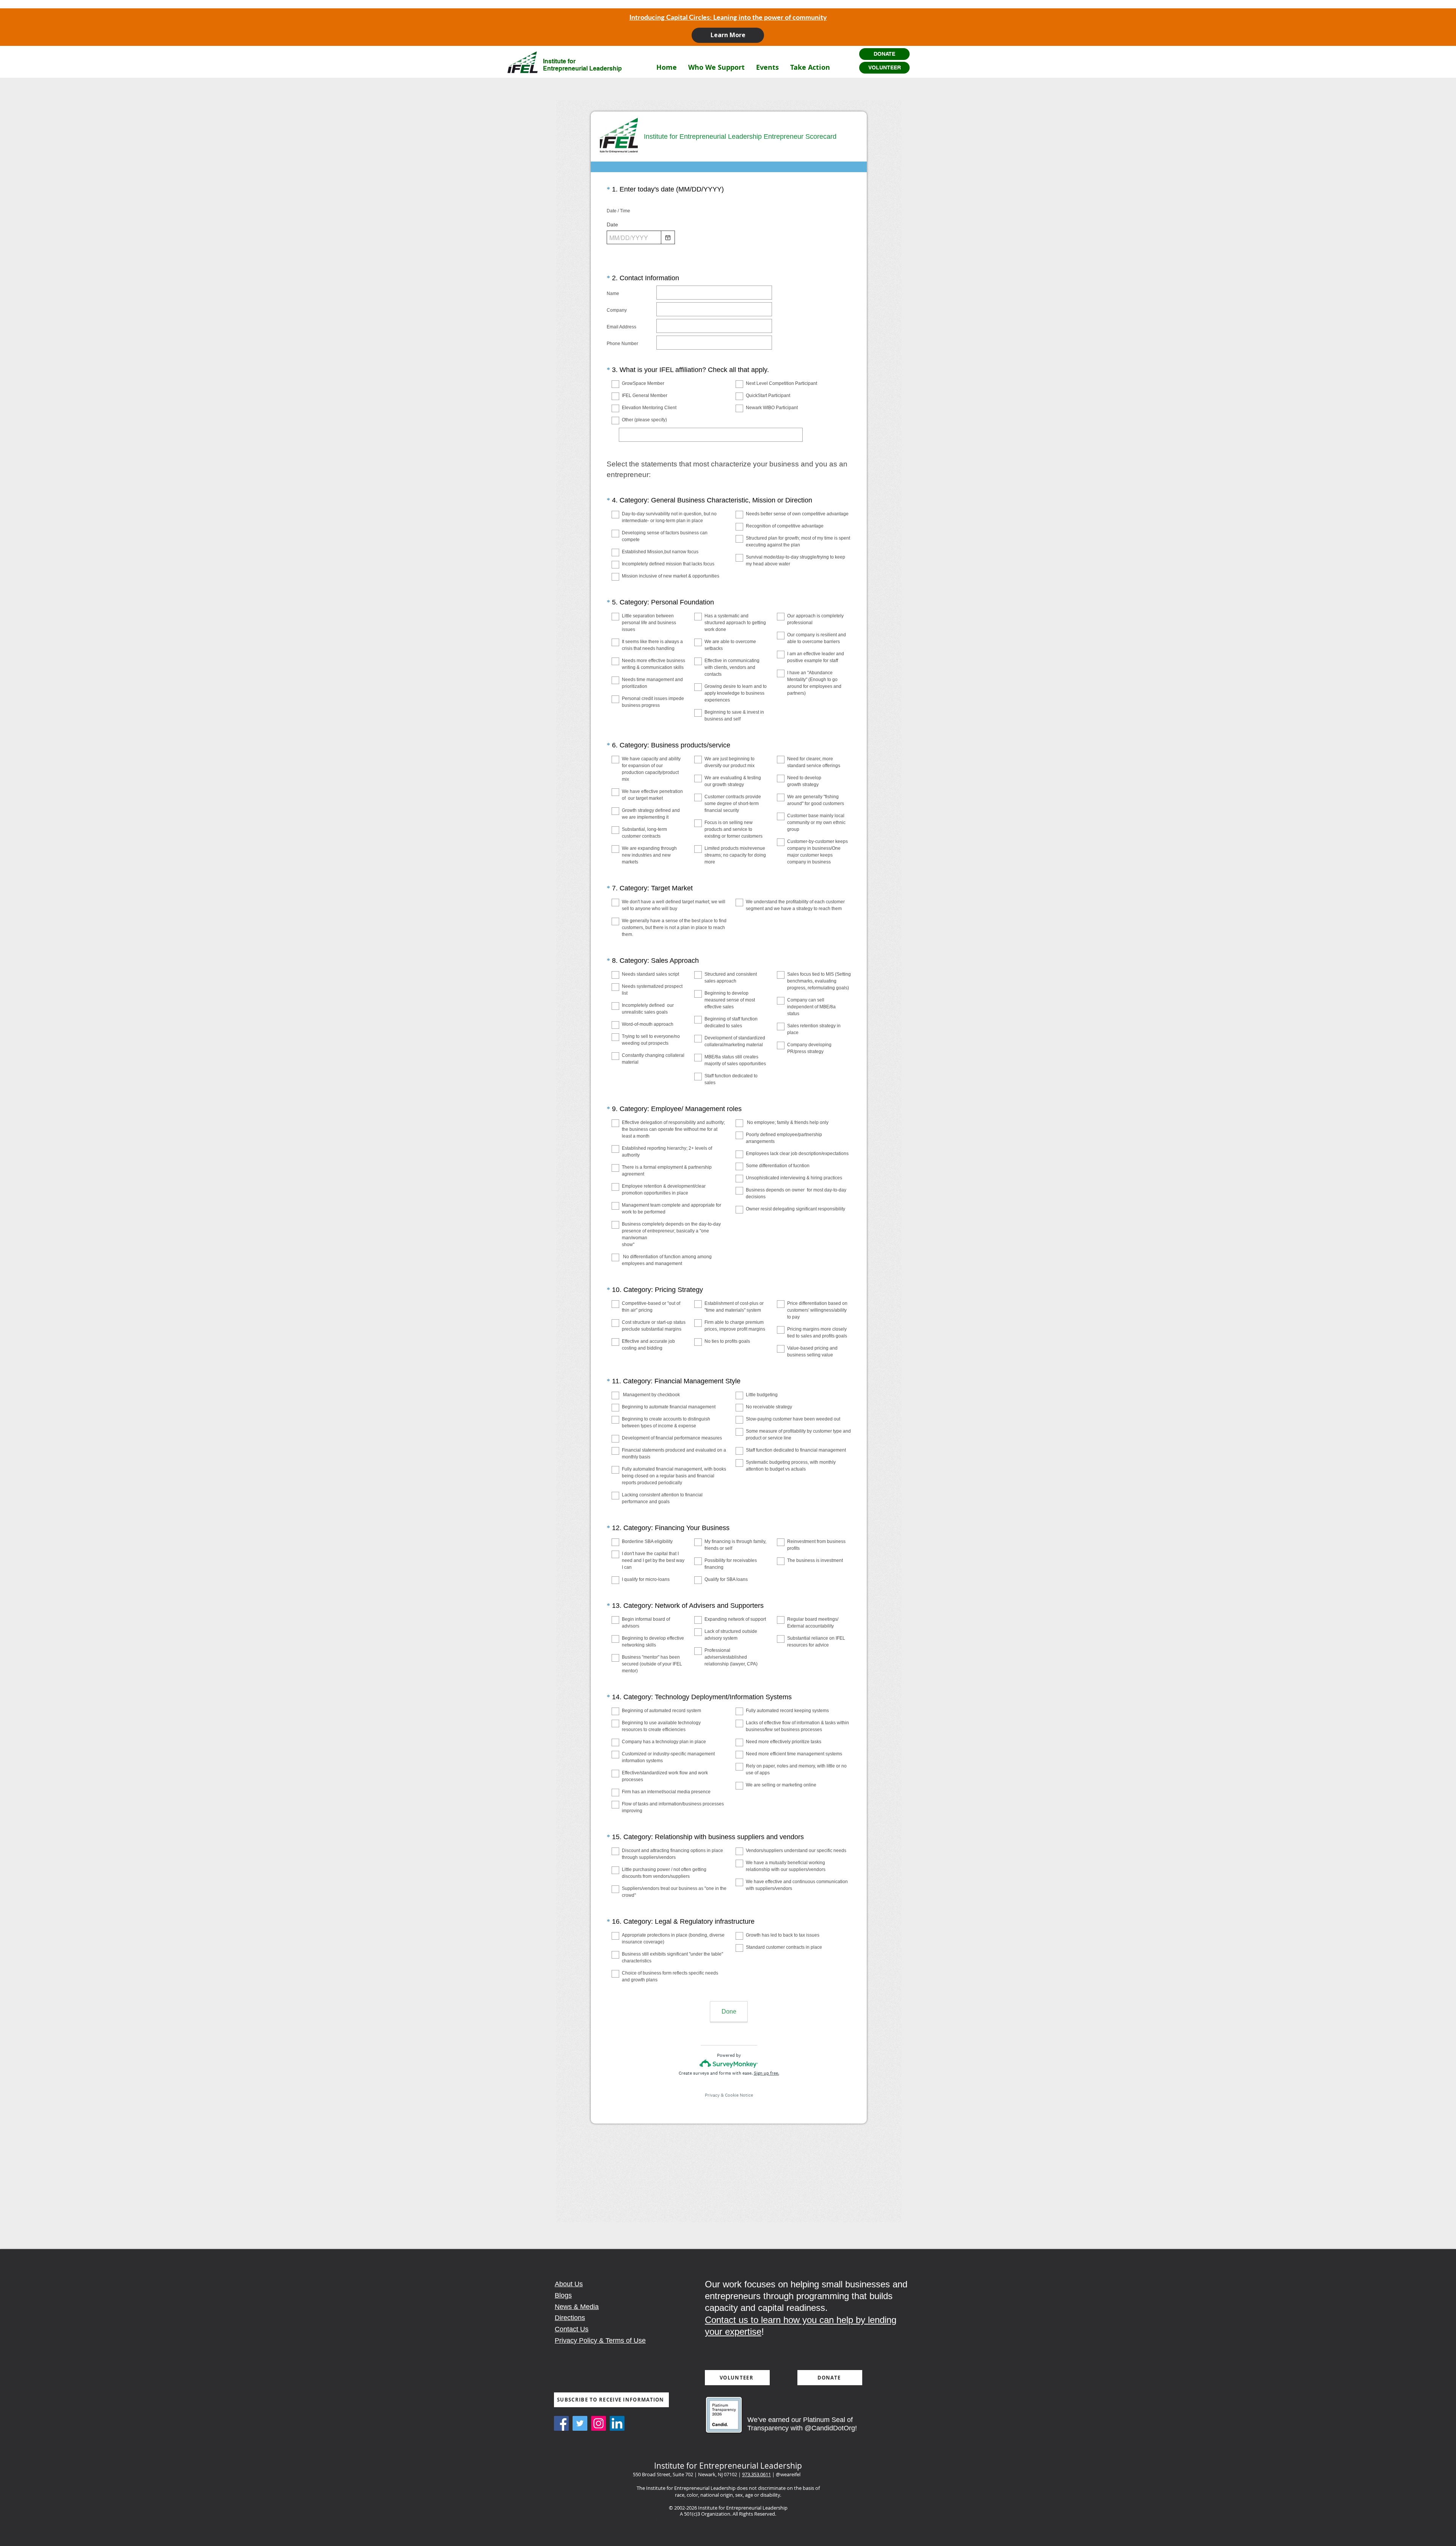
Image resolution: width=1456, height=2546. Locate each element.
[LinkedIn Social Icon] (617, 2423)
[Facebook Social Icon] (561, 2423)
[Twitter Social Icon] (580, 2423)
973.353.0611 (756, 2474)
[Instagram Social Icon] (599, 2423)
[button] (716, 67)
